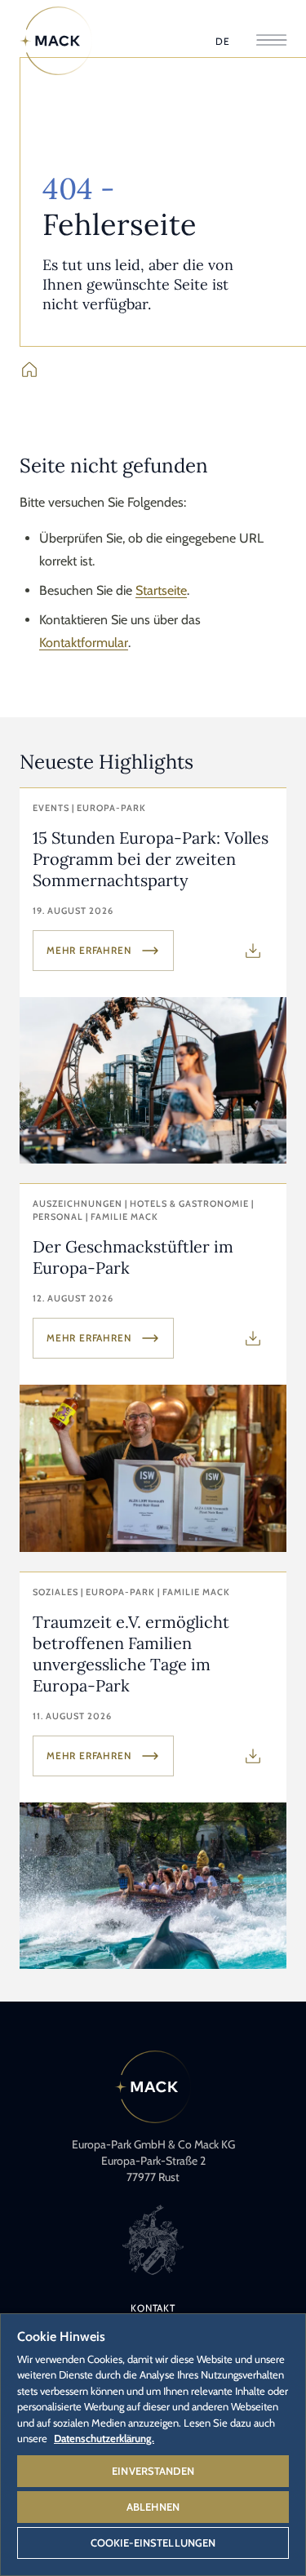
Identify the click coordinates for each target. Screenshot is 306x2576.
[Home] (56, 41)
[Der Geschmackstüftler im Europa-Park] (153, 1368)
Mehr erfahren (89, 950)
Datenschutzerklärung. (104, 2438)
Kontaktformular (84, 643)
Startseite (161, 590)
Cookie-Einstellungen (153, 2543)
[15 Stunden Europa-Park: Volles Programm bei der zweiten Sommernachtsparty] (153, 976)
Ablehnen (153, 2507)
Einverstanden (153, 2471)
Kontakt (153, 2308)
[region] (153, 2444)
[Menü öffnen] (271, 41)
